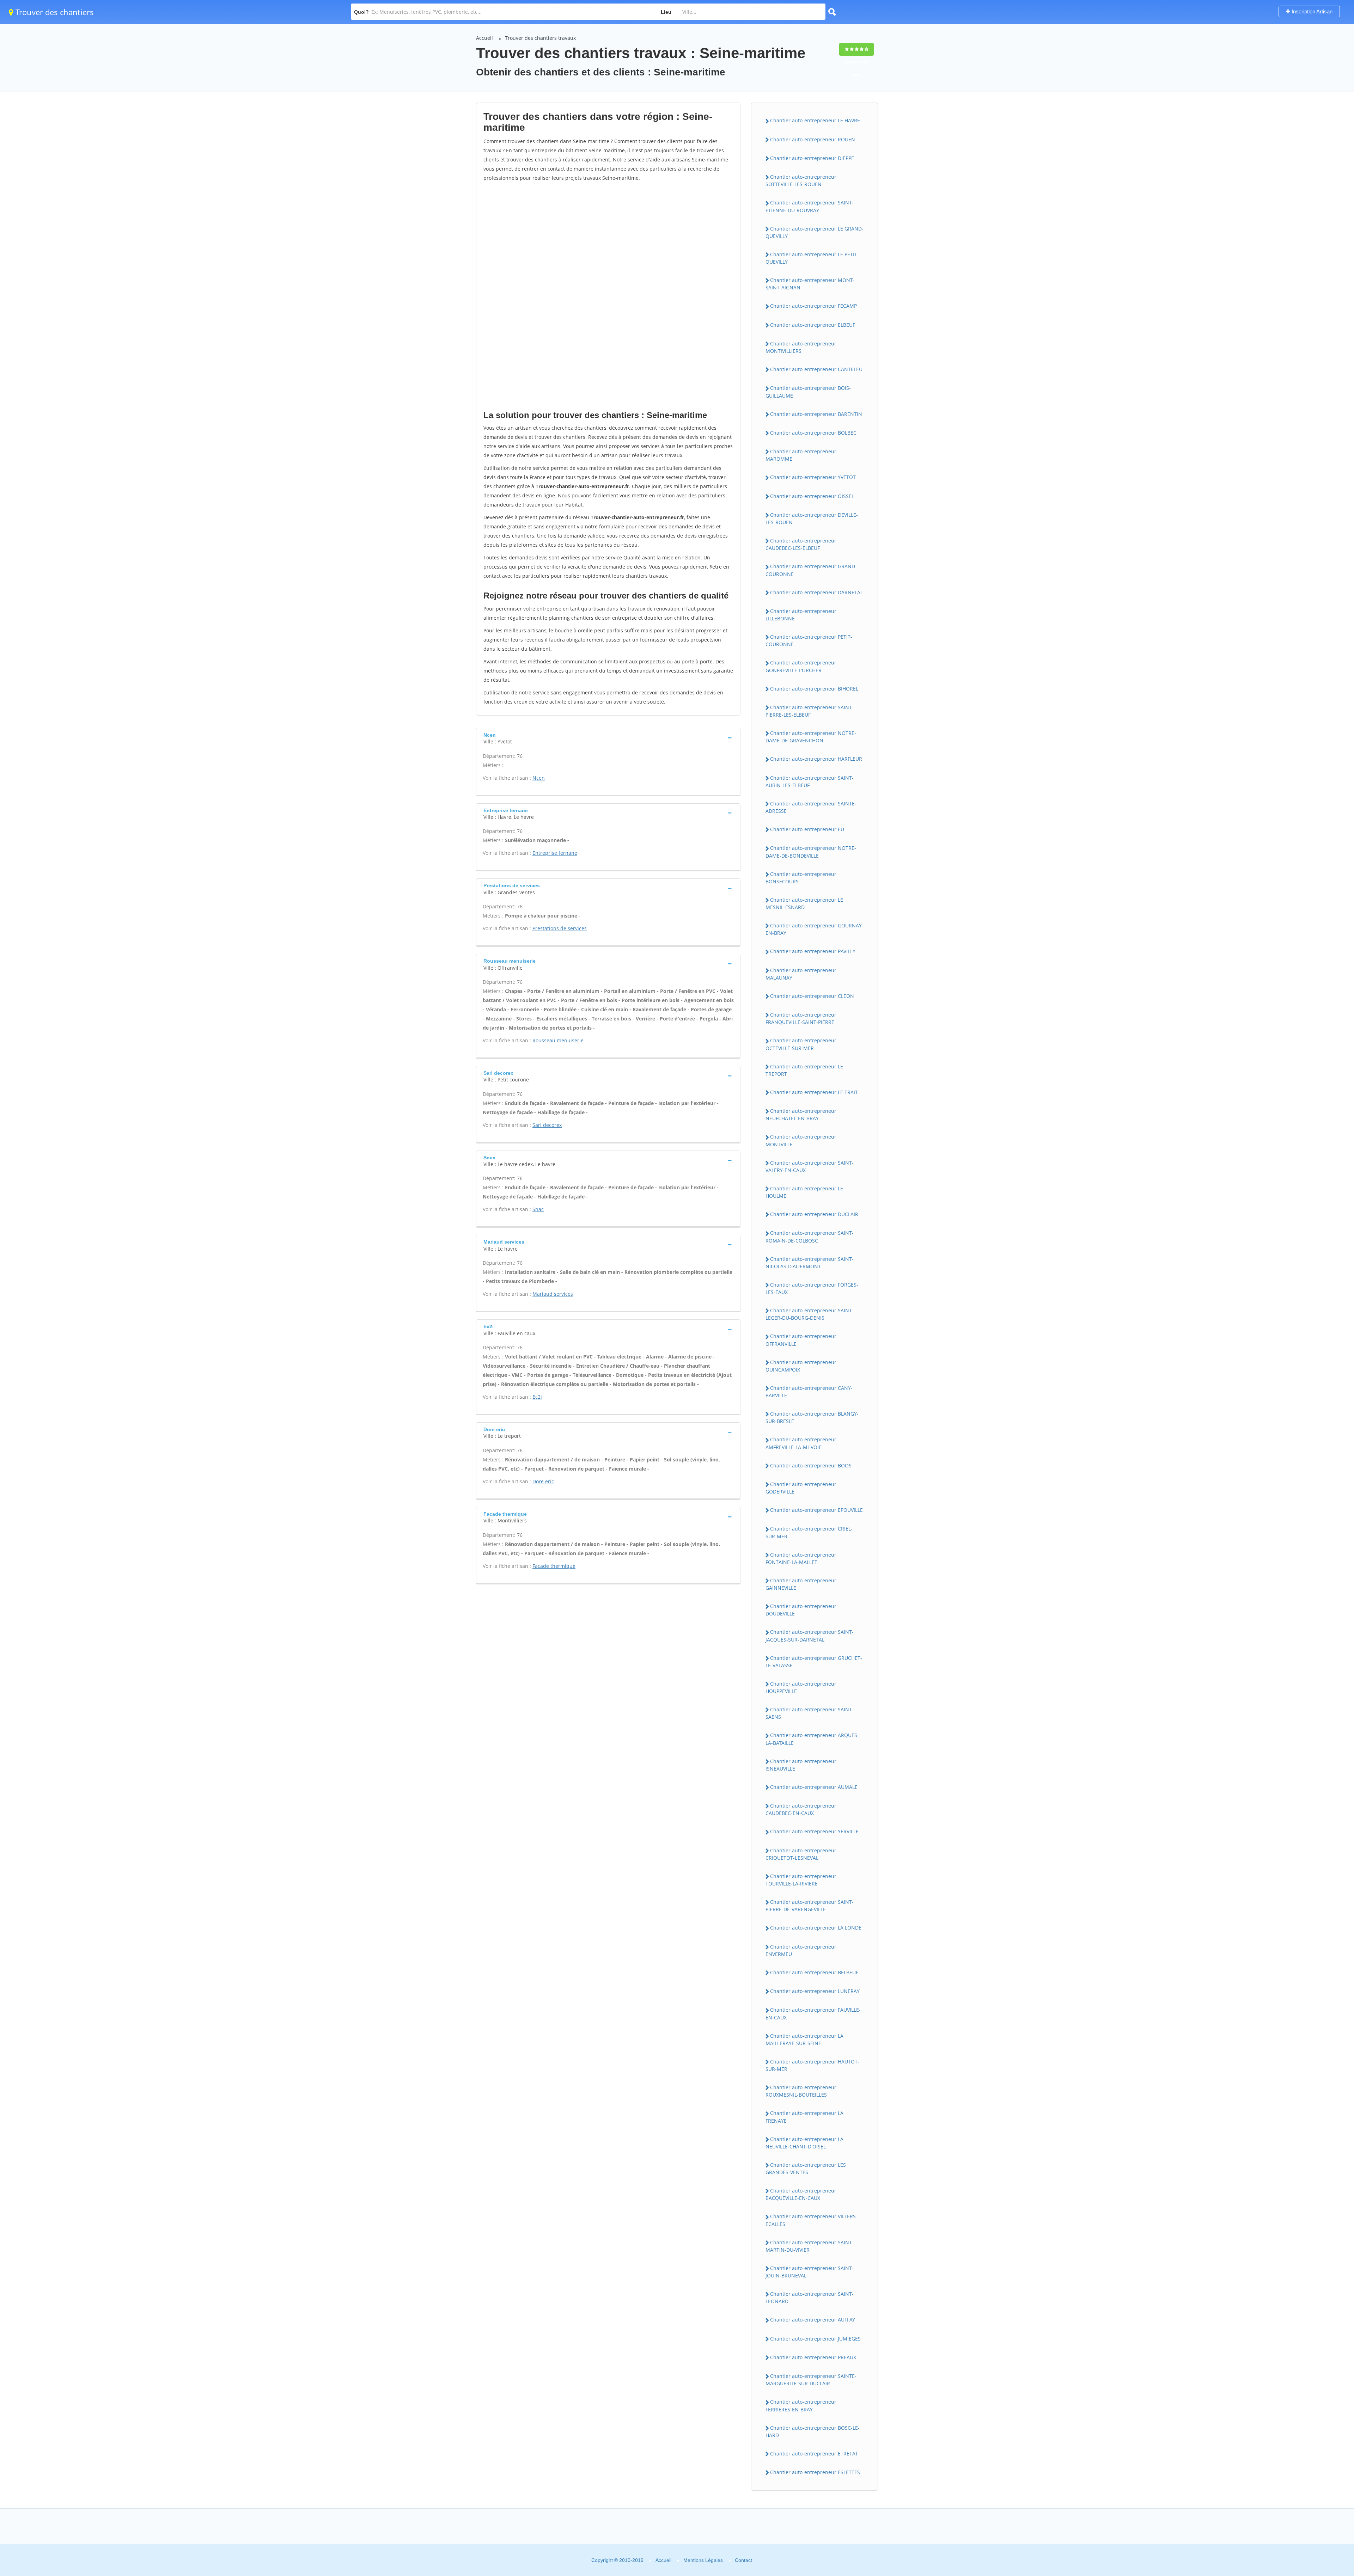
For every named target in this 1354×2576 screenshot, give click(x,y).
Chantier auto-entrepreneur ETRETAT (814, 2454)
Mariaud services (553, 1294)
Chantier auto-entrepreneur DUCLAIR (814, 1214)
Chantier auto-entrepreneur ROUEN (813, 139)
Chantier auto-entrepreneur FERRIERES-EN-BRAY (801, 2405)
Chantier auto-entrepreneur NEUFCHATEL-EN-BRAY (801, 1115)
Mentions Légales (703, 2560)
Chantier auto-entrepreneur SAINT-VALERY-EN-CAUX (810, 1166)
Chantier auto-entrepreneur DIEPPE (812, 158)
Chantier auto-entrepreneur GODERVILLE (801, 1488)
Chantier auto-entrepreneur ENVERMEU (801, 1950)
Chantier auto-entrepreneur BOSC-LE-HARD (813, 2431)
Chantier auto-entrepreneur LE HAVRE (815, 120)
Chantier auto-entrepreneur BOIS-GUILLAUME (808, 392)
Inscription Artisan (1311, 11)
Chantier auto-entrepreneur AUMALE (814, 1787)
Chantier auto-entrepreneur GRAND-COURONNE (811, 570)
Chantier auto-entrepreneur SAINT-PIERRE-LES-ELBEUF (810, 711)
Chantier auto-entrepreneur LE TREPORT (804, 1070)
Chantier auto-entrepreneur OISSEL (812, 496)
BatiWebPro (1289, 2532)
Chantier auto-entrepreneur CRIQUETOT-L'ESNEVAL (801, 1854)
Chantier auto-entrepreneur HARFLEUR (816, 759)
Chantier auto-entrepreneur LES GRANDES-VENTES (806, 2169)
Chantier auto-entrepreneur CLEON (812, 996)
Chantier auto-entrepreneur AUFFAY (813, 2320)
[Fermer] (1331, 2380)
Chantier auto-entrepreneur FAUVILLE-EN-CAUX (813, 2013)
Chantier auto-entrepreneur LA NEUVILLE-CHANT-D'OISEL (804, 2143)
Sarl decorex (547, 1125)
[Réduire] (1317, 2380)
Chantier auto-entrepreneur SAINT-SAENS (810, 1713)
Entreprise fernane (555, 853)
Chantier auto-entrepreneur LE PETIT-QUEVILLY (812, 258)
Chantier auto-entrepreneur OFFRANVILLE (801, 1340)
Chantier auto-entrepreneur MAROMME (801, 455)
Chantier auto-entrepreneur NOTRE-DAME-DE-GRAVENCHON (811, 737)
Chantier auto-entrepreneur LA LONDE (816, 1928)
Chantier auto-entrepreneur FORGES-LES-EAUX (812, 1288)
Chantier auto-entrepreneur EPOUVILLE (816, 1510)
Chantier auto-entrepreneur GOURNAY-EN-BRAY (815, 929)
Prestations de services (560, 928)
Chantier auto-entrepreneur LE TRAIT (814, 1092)
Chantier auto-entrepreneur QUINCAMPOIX (801, 1366)
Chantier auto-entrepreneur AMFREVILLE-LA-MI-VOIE (801, 1443)
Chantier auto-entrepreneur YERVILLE (814, 1831)
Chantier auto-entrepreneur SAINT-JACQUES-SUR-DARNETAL (810, 1636)
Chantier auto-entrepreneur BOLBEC (813, 433)
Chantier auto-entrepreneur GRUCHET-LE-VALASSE (814, 1662)
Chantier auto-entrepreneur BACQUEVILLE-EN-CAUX (801, 2194)
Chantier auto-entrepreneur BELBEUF (814, 1972)
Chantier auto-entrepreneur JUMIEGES (815, 2339)
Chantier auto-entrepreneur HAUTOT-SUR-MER (812, 2065)
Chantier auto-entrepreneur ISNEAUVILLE (801, 1765)
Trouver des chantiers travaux (540, 38)
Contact (743, 2560)
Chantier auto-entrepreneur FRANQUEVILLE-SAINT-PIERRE (801, 1018)
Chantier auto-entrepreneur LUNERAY (815, 1991)
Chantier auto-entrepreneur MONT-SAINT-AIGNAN (810, 284)
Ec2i (537, 1397)
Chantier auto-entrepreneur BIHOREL (814, 689)
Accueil (484, 38)
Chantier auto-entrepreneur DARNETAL (816, 592)
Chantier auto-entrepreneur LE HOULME (804, 1192)
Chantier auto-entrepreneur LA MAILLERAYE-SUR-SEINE (804, 2040)
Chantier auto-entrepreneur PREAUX (813, 2357)
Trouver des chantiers (54, 12)
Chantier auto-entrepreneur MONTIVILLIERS (801, 347)
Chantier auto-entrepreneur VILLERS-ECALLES (812, 2220)
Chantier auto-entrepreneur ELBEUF (813, 325)
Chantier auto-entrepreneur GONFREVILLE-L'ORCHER (801, 666)
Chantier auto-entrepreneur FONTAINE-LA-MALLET (801, 1558)
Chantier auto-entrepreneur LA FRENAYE (804, 2117)
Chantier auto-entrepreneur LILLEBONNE (801, 615)
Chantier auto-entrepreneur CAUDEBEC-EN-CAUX (801, 1809)
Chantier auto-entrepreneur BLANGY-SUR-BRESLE (812, 1417)
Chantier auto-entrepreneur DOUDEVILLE (801, 1610)
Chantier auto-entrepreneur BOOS (811, 1465)
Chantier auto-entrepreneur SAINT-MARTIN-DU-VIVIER (810, 2246)
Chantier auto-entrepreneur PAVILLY (813, 951)
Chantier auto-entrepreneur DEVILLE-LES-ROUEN (812, 519)
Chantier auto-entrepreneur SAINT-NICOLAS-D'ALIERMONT (810, 1263)
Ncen (539, 778)
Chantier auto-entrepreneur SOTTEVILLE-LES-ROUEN (801, 180)
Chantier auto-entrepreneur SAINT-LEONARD (810, 2298)
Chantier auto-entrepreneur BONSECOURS (801, 878)
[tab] (608, 738)
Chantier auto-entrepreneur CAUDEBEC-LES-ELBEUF (801, 544)
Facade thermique (554, 1566)
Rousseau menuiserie (558, 1040)
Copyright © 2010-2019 (617, 2560)
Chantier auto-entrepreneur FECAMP (813, 306)
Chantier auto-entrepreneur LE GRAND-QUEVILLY (815, 232)
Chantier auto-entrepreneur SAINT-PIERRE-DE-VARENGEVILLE (810, 1906)
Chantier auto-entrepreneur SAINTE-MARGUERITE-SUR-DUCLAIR (811, 2380)
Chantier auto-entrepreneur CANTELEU (816, 369)
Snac (538, 1209)
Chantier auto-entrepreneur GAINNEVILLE (801, 1584)
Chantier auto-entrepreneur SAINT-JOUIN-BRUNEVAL (810, 2272)
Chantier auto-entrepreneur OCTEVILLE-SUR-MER (801, 1044)
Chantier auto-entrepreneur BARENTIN (816, 414)
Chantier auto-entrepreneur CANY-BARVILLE (809, 1392)
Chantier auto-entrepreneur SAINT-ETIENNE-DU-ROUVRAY (810, 206)
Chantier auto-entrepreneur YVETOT (813, 477)
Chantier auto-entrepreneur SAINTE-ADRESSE (811, 807)
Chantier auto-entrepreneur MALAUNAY (801, 974)
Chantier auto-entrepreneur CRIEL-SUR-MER (809, 1532)
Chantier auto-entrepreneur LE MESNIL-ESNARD (804, 903)
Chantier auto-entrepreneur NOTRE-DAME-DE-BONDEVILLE (811, 852)
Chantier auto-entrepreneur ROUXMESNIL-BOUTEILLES (801, 2091)
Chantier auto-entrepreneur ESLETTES (815, 2472)
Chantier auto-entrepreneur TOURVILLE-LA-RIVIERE (801, 1880)
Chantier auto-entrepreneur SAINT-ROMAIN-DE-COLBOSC (810, 1237)
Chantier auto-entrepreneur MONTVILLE (801, 1140)
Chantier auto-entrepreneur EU (807, 829)
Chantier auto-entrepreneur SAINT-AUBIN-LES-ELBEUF (810, 781)
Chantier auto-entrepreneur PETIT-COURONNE (809, 640)
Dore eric (543, 1481)
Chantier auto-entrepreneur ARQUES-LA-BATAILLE (812, 1739)
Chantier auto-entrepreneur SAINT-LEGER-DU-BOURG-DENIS (810, 1314)
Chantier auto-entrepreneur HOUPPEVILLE (801, 1687)
